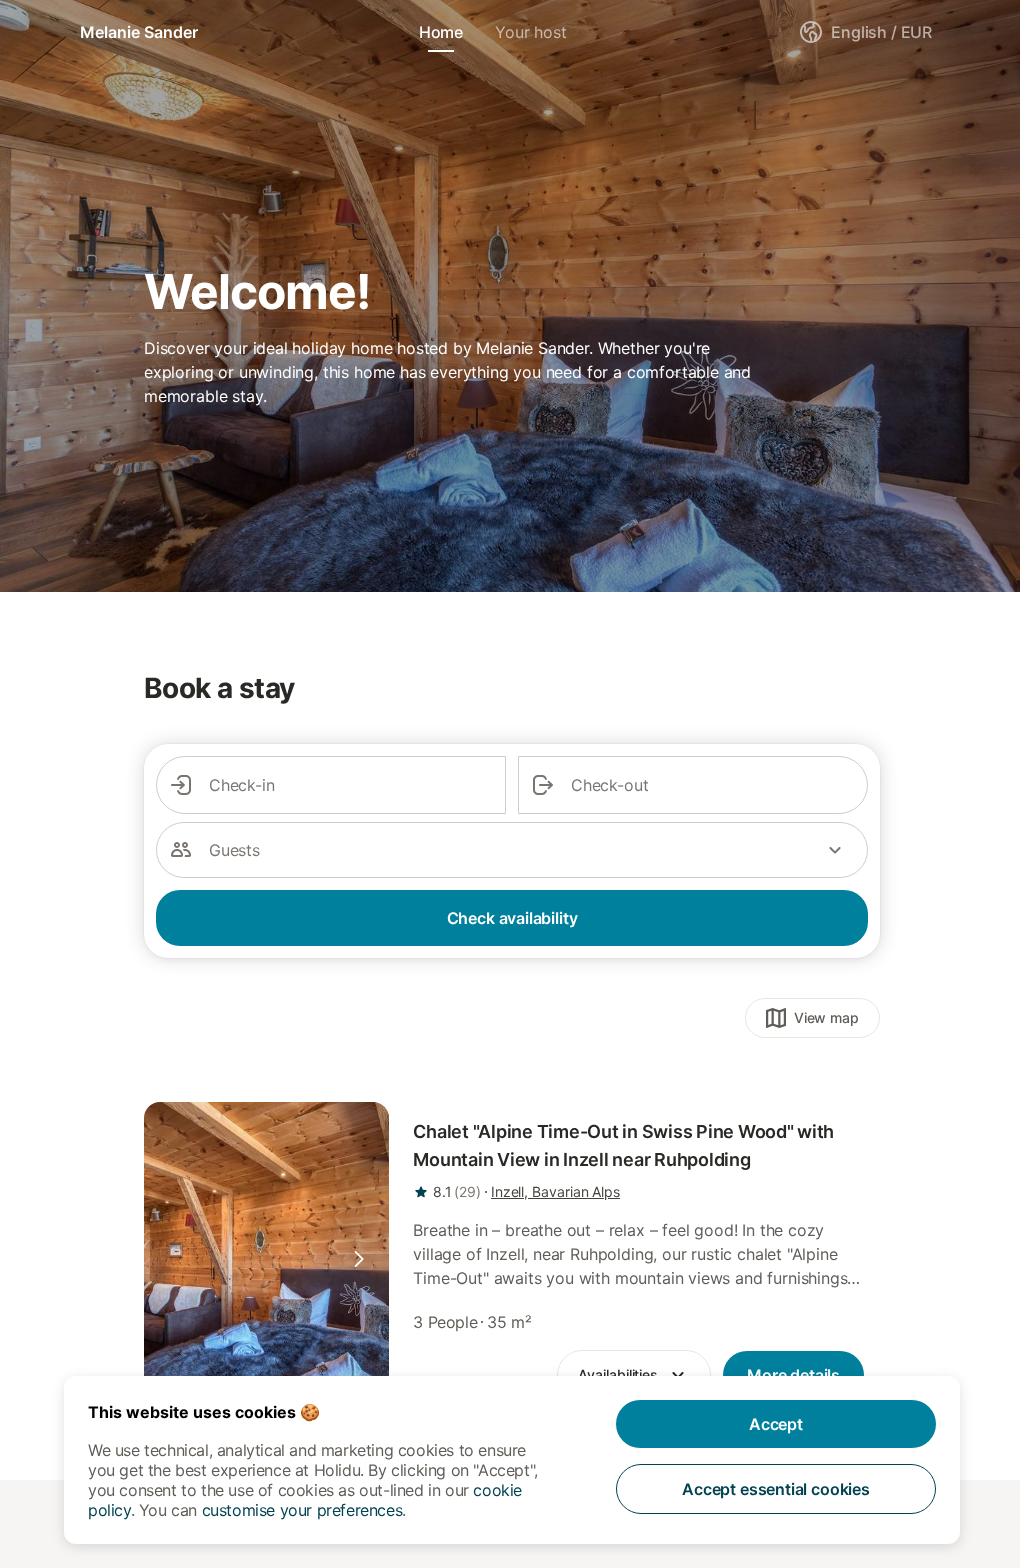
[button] (359, 1259)
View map (826, 1017)
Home (441, 32)
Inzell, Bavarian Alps (555, 1191)
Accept (776, 1424)
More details (793, 1375)
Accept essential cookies (776, 1489)
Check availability (512, 918)
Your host (530, 32)
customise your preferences (302, 1510)
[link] (266, 1259)
